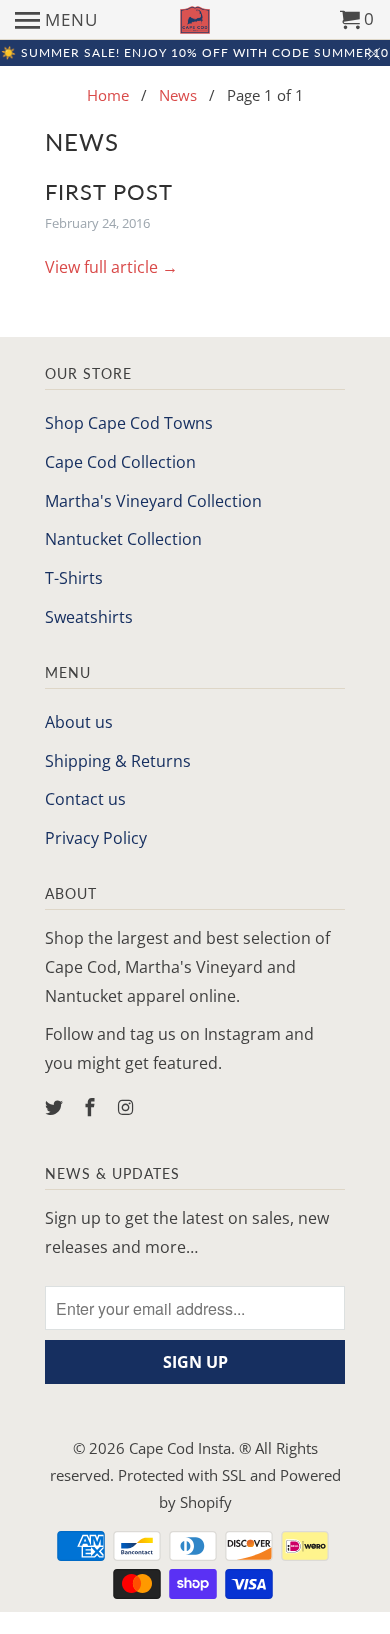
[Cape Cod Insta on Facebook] (92, 1107)
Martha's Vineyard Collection (153, 501)
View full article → (111, 267)
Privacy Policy (96, 838)
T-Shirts (74, 578)
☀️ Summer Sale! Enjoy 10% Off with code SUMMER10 (195, 52)
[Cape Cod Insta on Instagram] (128, 1107)
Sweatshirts (89, 617)
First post (109, 191)
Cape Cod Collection (120, 462)
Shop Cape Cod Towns (129, 423)
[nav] (56, 20)
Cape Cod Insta (180, 1448)
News (82, 141)
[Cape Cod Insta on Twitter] (56, 1107)
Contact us (85, 799)
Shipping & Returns (118, 761)
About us (79, 722)
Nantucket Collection (123, 539)
